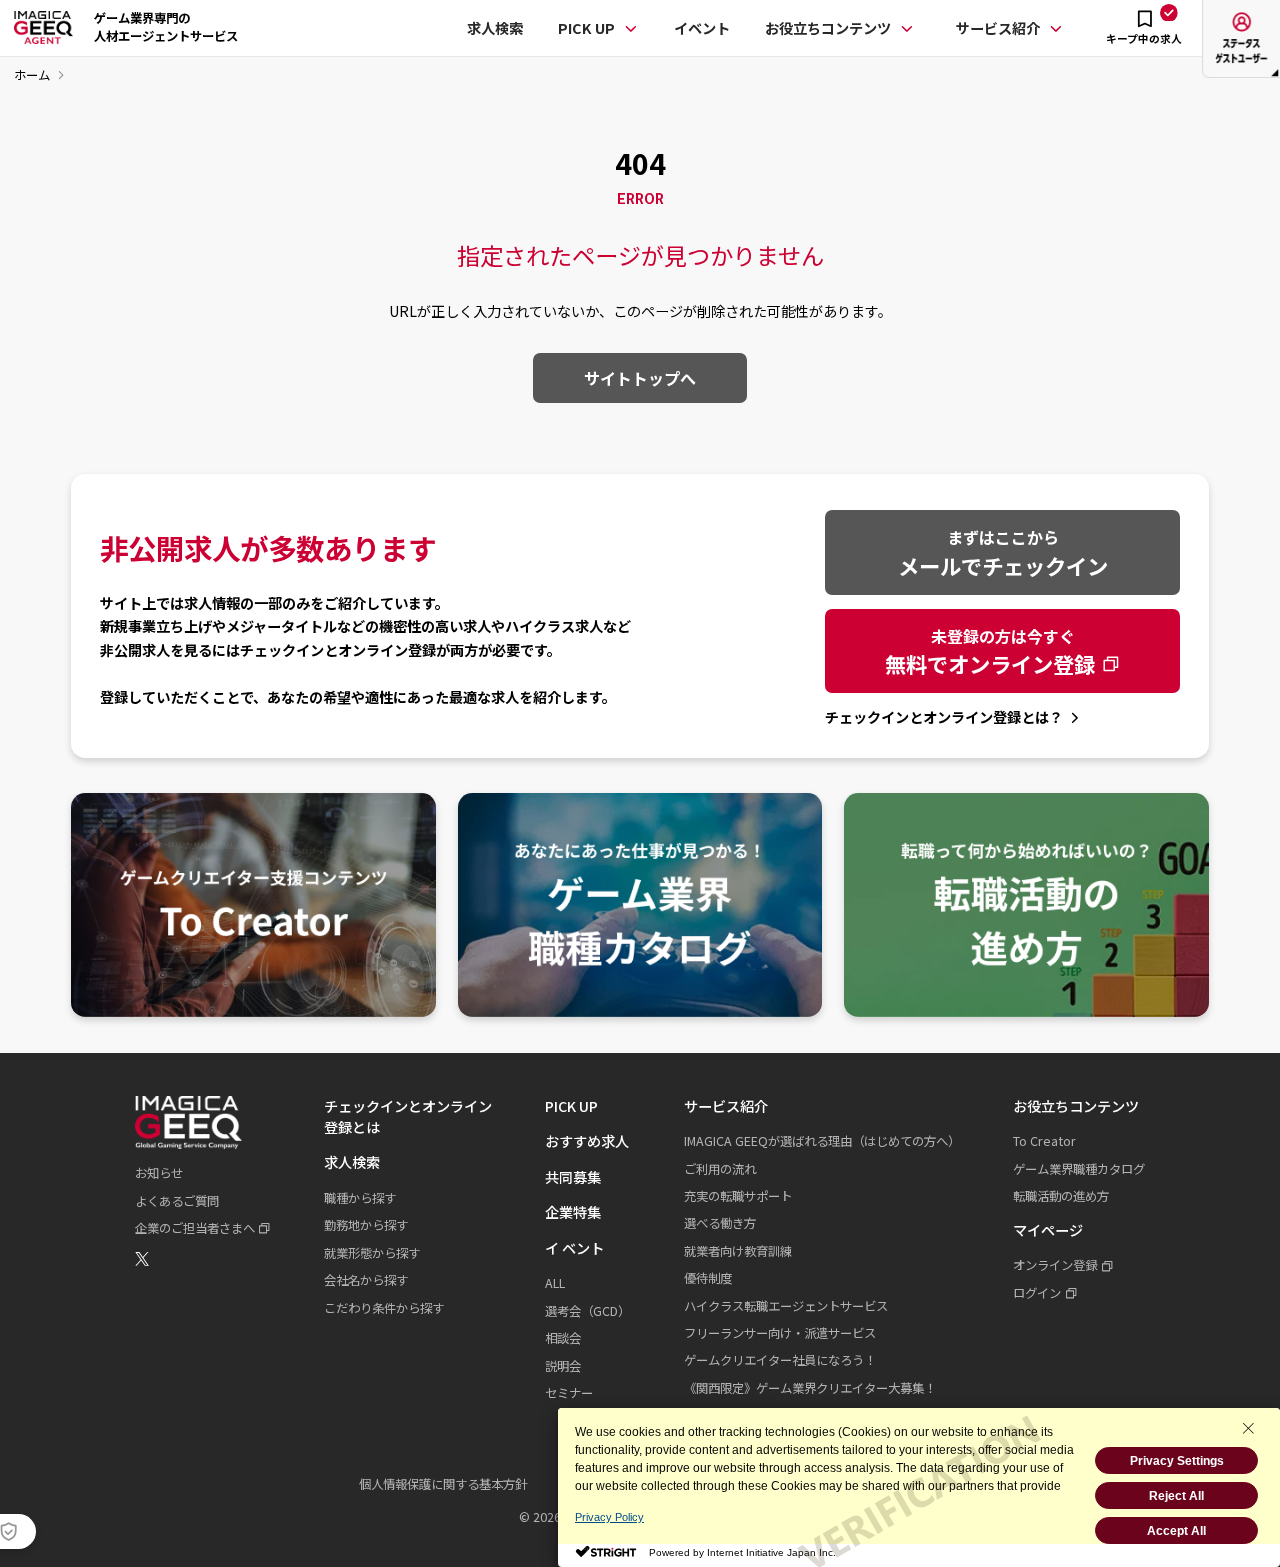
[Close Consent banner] (1248, 1428)
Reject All (1176, 1496)
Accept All (1176, 1531)
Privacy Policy (609, 1517)
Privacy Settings (1177, 1461)
